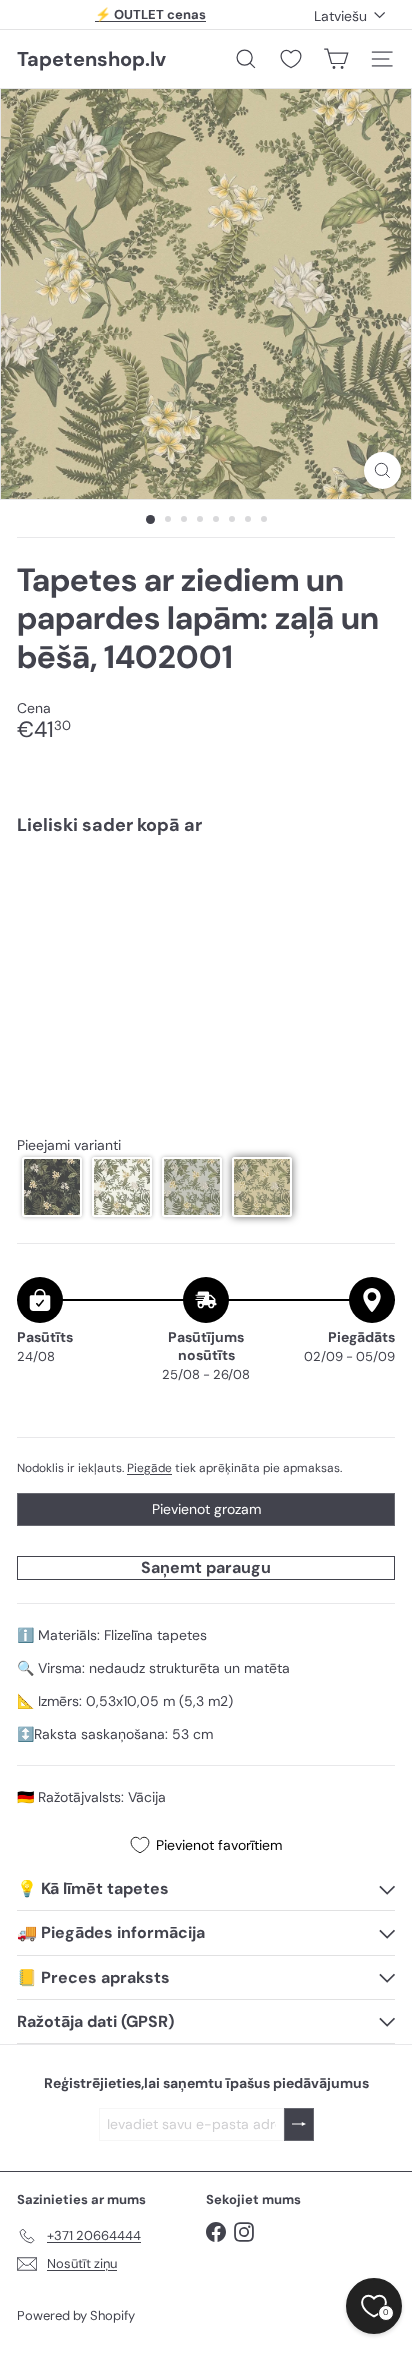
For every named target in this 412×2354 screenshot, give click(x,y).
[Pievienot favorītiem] (368, 893)
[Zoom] (382, 470)
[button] (52, 1187)
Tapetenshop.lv (91, 59)
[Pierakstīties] (299, 2124)
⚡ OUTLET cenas (150, 14)
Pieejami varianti (69, 1145)
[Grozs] (336, 59)
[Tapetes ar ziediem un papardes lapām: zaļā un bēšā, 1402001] (206, 911)
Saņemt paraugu (206, 1567)
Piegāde (149, 1468)
